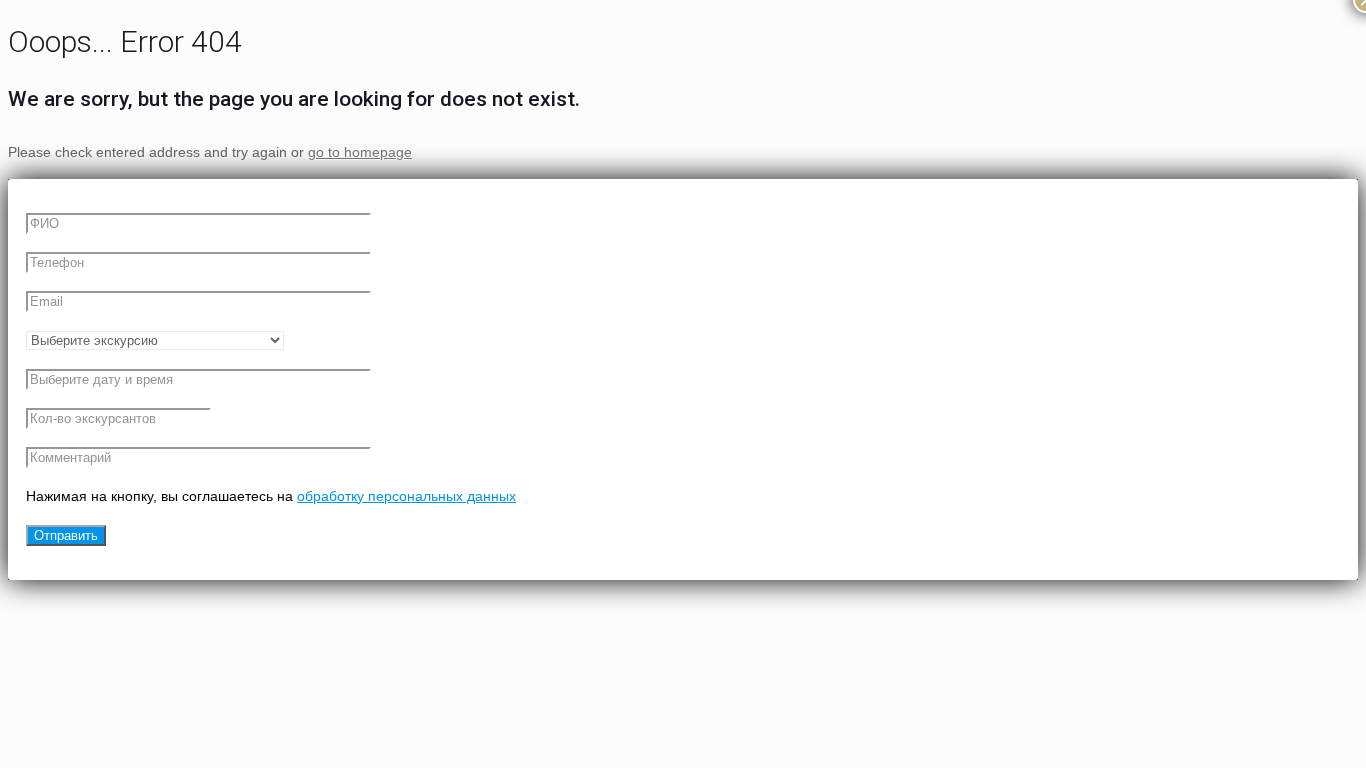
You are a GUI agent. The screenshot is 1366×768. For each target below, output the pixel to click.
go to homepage (360, 152)
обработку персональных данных (406, 496)
